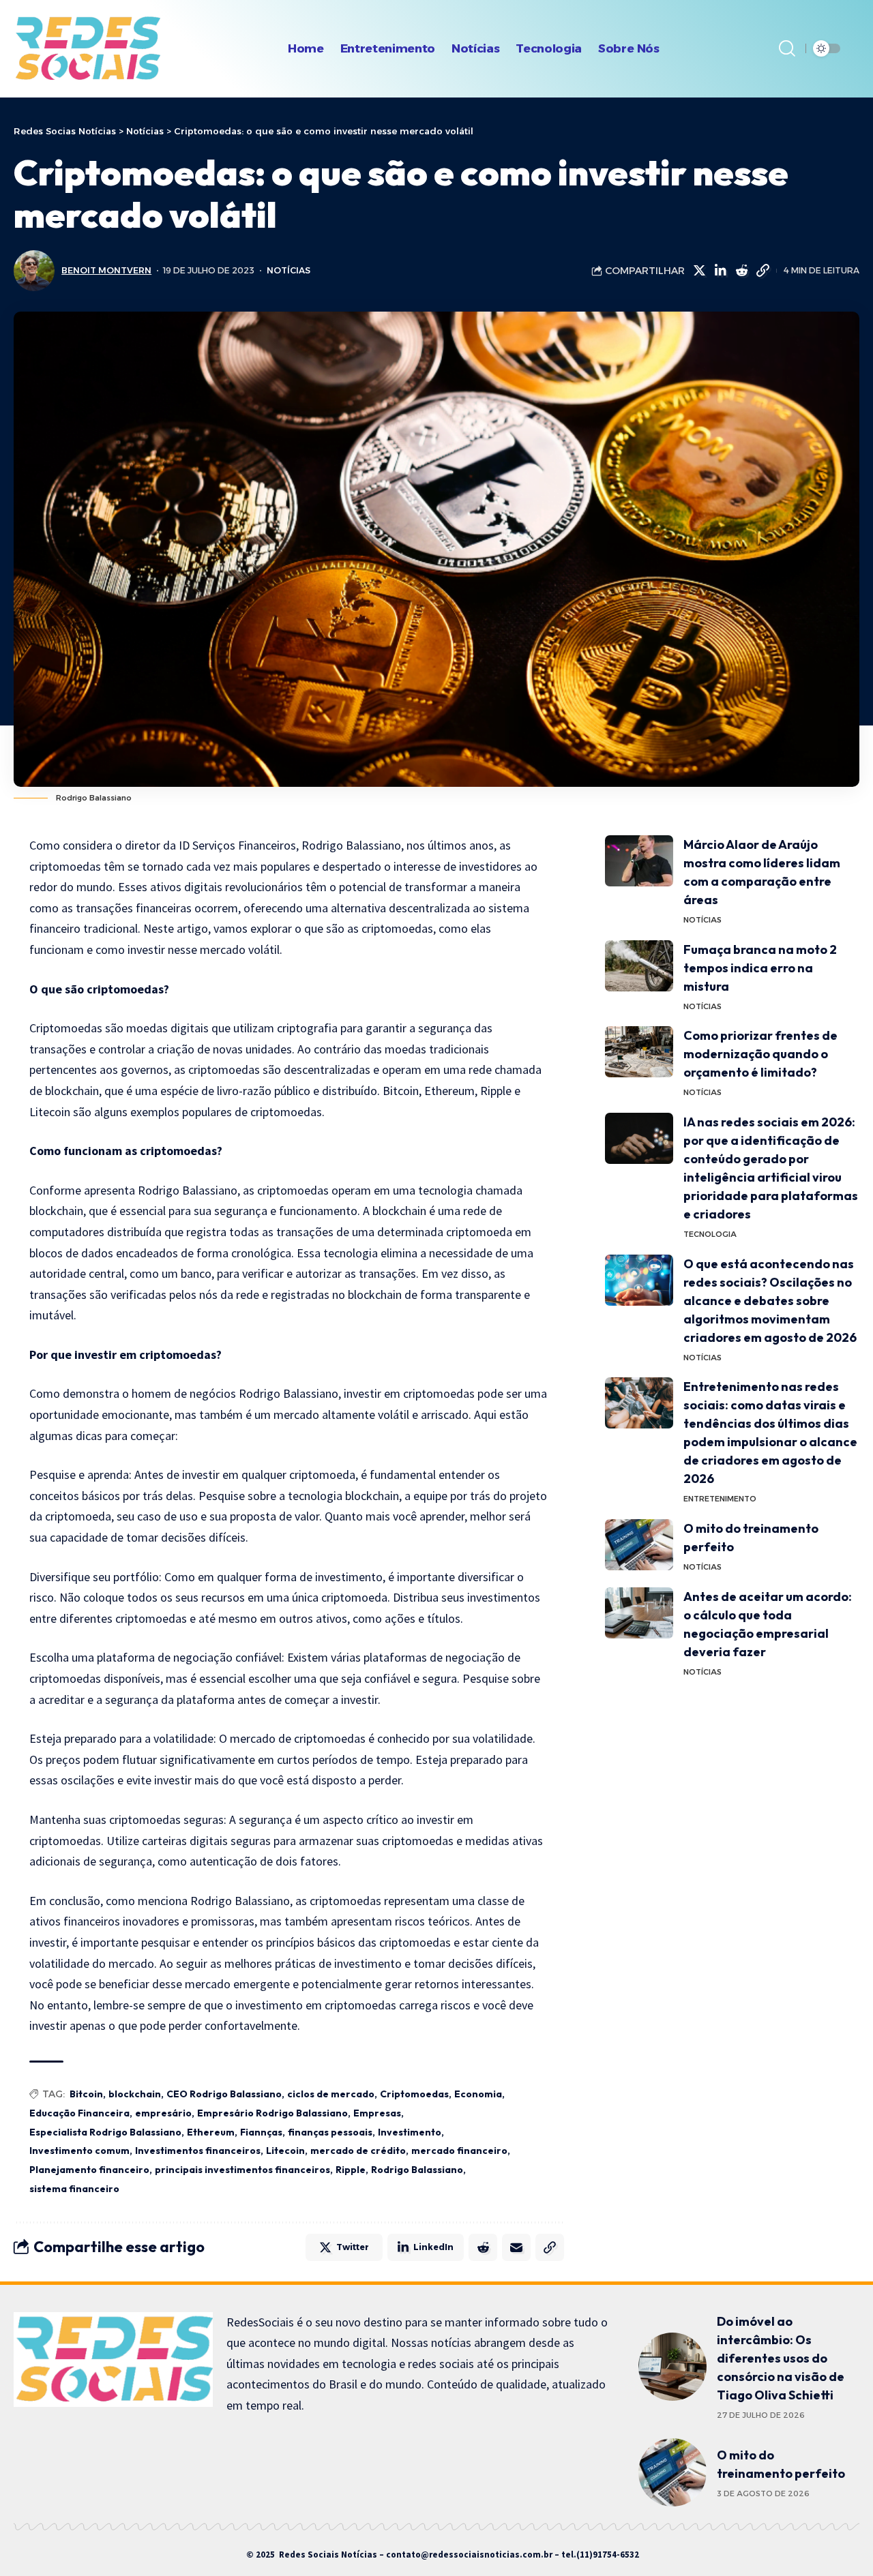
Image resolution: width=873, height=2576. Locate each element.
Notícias (288, 270)
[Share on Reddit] (741, 271)
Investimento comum (79, 2151)
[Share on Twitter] (699, 271)
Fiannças (261, 2132)
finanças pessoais (330, 2132)
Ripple (351, 2170)
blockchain (135, 2094)
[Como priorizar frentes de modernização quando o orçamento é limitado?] (639, 1052)
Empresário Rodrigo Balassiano (272, 2113)
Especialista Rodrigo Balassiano (105, 2132)
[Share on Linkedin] (720, 271)
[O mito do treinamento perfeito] (639, 1545)
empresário (163, 2113)
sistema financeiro (74, 2189)
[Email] (516, 2247)
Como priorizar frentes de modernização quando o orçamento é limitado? (760, 1054)
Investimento (410, 2132)
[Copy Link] (763, 271)
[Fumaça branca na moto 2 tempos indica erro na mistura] (639, 966)
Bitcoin (86, 2094)
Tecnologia (710, 1234)
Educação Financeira (79, 2113)
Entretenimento (720, 1499)
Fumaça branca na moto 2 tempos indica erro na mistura (760, 968)
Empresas (377, 2113)
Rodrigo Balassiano (417, 2170)
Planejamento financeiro (89, 2170)
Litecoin (285, 2151)
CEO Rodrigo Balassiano (224, 2094)
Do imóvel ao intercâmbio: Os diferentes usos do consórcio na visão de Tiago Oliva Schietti (781, 2358)
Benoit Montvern (106, 270)
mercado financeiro (459, 2151)
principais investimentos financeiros (242, 2170)
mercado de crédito (358, 2151)
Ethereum (211, 2132)
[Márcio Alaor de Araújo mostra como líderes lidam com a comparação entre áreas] (639, 861)
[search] (787, 48)
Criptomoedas (414, 2094)
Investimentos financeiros (198, 2151)
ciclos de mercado (331, 2094)
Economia (478, 2094)
